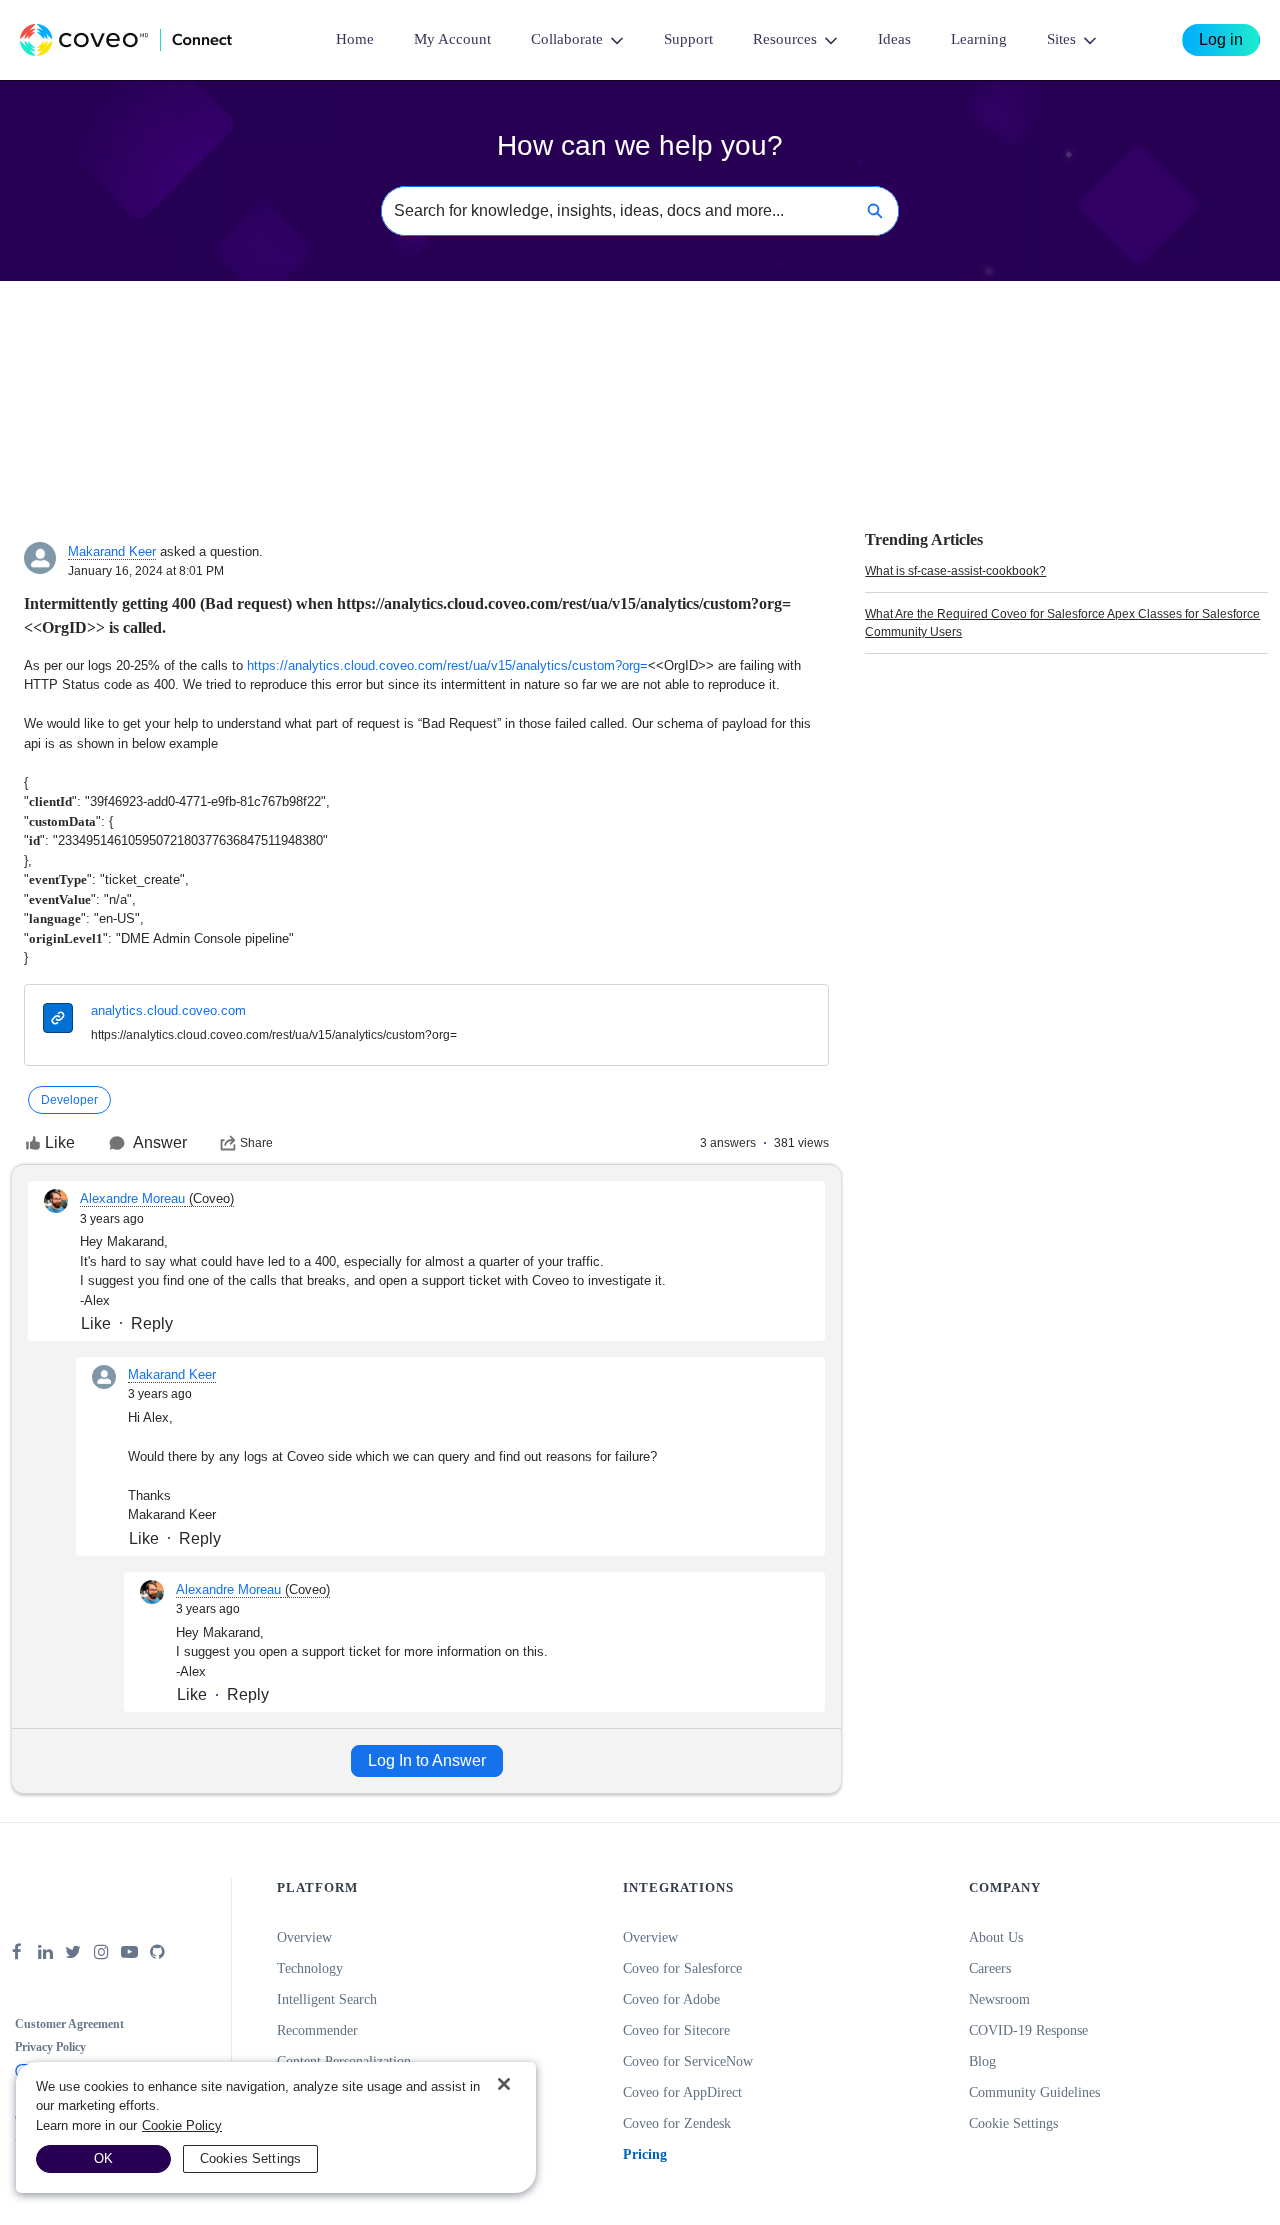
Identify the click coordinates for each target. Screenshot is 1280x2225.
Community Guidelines (1034, 2092)
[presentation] (58, 1020)
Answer (160, 1142)
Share (256, 1143)
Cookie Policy (182, 2125)
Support (688, 39)
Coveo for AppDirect (682, 2092)
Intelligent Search (327, 1999)
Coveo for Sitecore (676, 2030)
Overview (304, 1937)
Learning (979, 39)
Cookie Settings (1013, 2123)
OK (103, 2158)
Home (355, 39)
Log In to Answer (427, 1760)
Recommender (317, 2030)
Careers (990, 1968)
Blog (982, 2061)
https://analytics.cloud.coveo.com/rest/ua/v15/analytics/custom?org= (447, 665)
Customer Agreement (69, 2024)
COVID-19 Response (1028, 2030)
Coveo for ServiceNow (688, 2061)
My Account (452, 39)
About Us (996, 1937)
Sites (1061, 39)
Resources (785, 39)
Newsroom (999, 1999)
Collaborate (567, 39)
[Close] (504, 2084)
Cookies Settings (250, 2158)
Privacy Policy (50, 2047)
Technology (310, 1968)
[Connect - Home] (126, 40)
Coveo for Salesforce (682, 1968)
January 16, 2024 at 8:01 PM (146, 571)
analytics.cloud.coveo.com (168, 1010)
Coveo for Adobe (671, 1999)
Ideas (894, 39)
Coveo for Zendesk (677, 2123)
